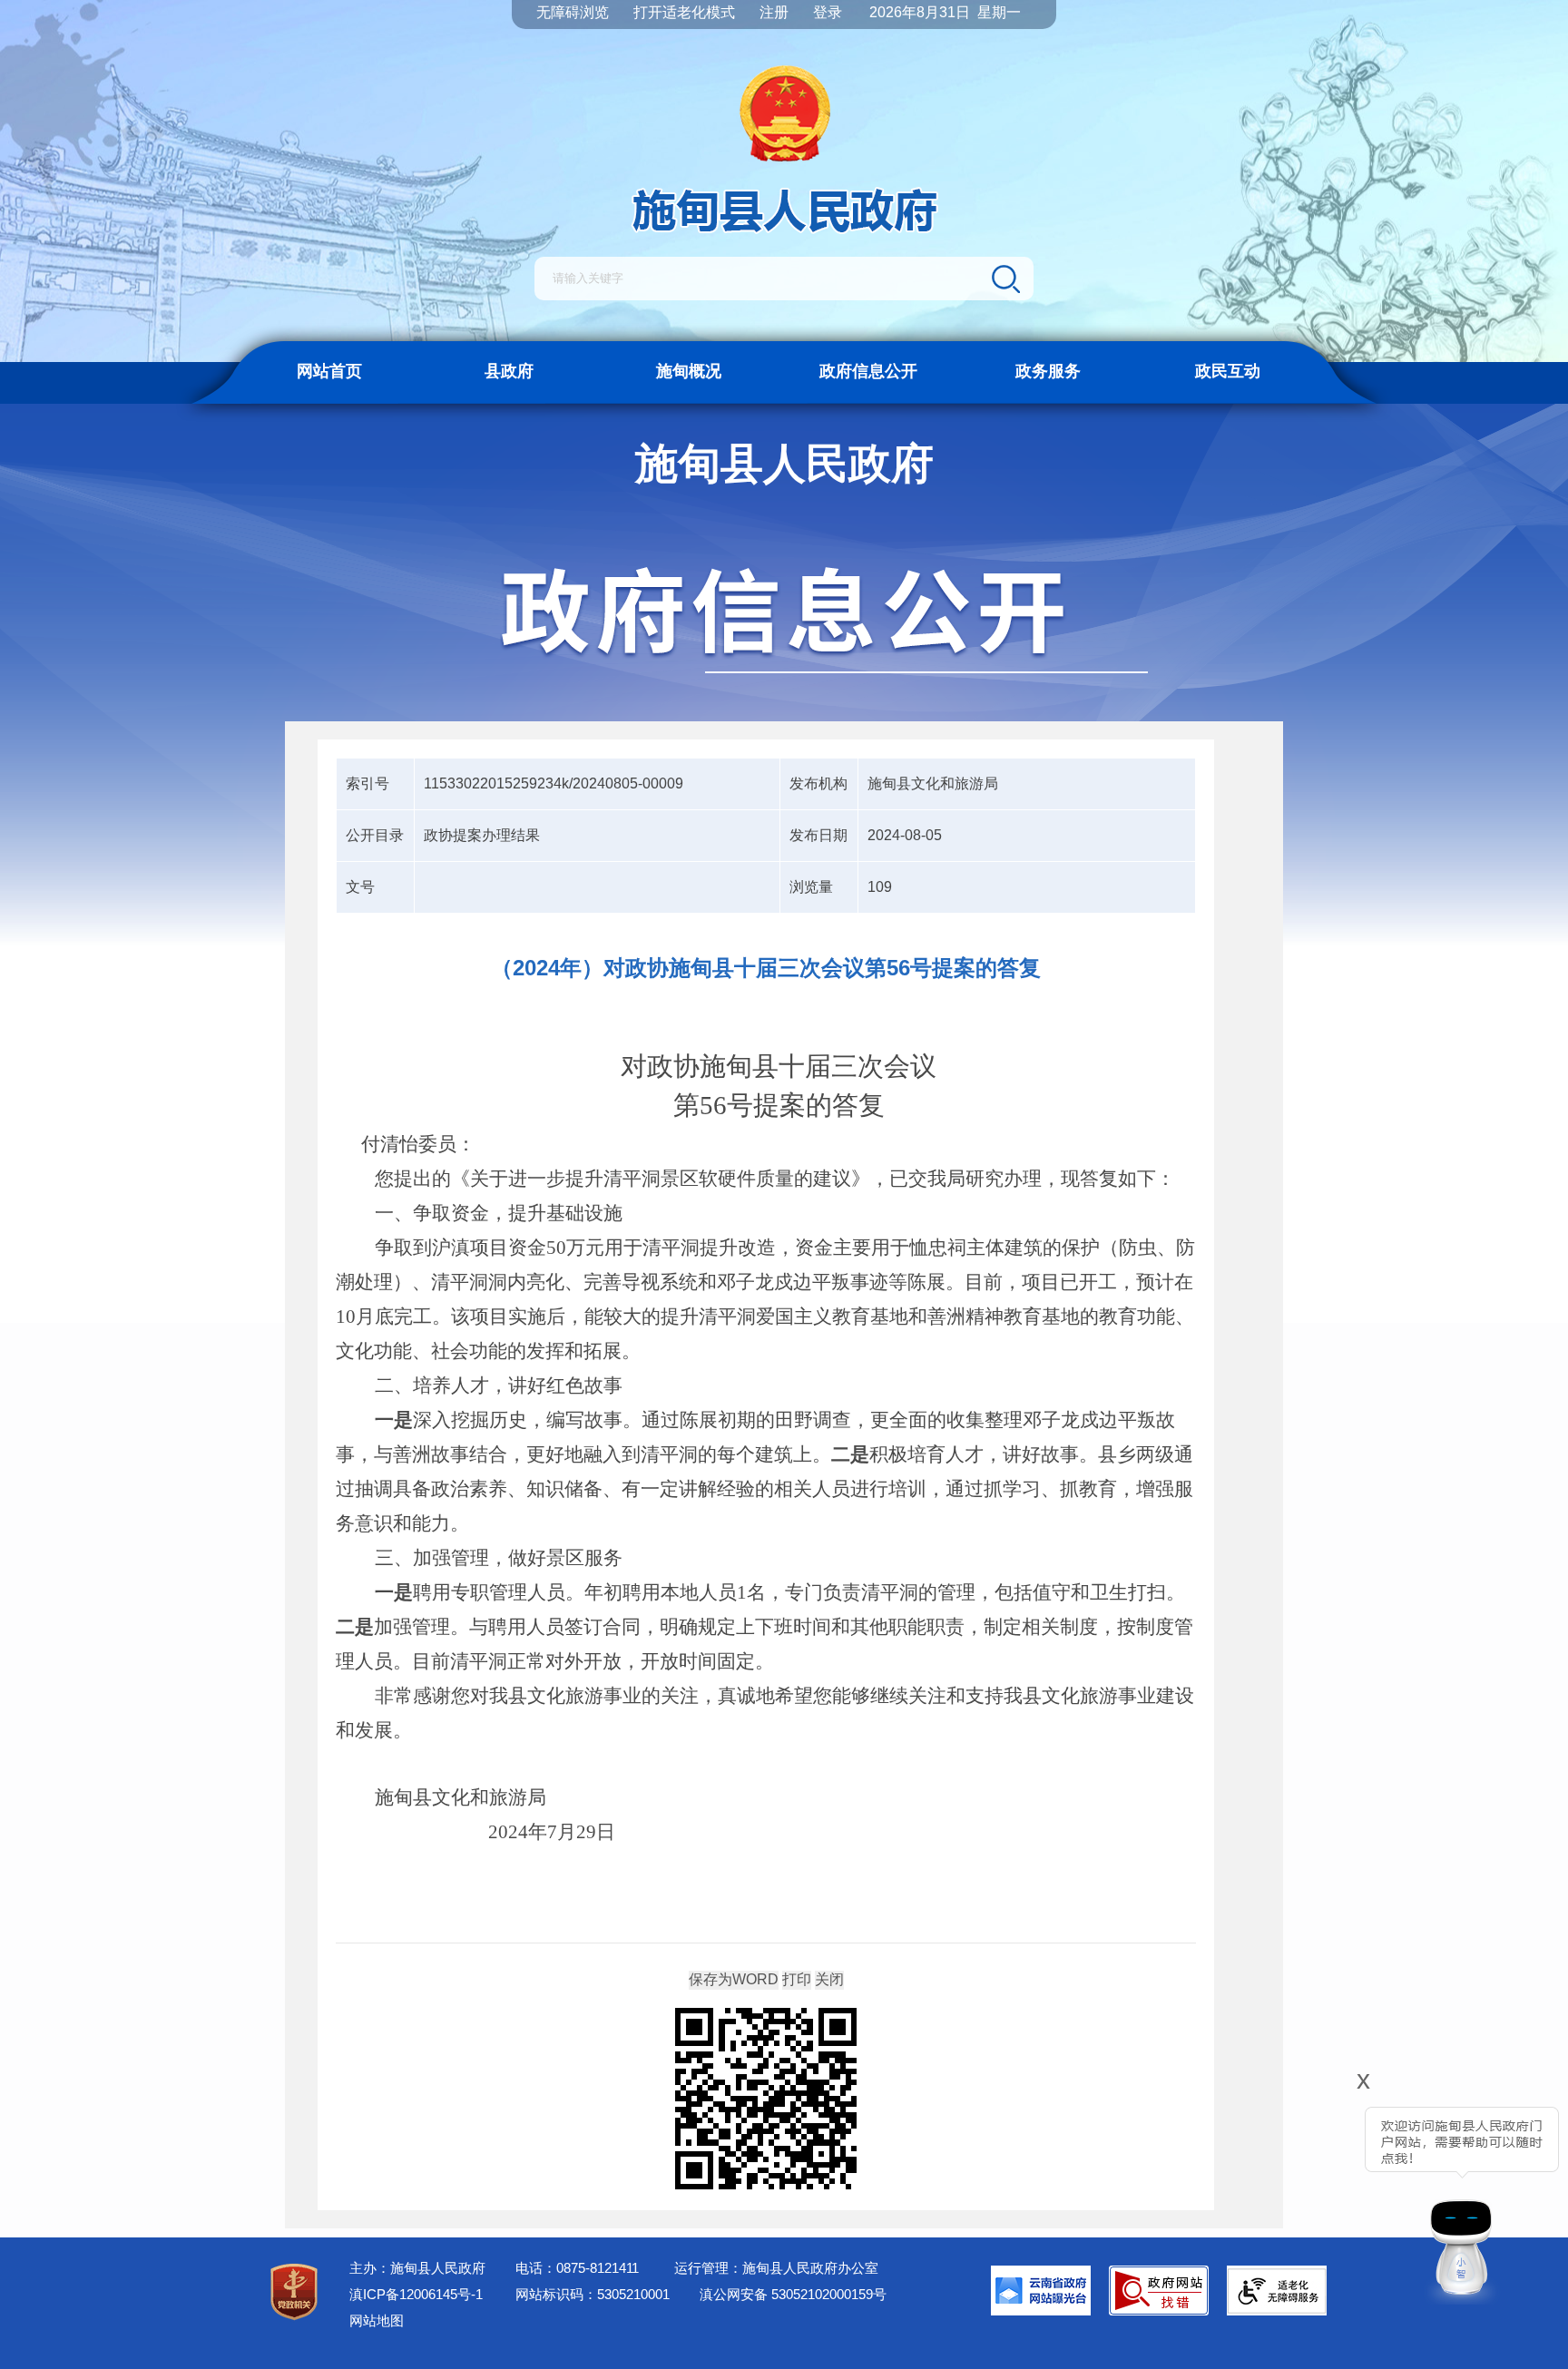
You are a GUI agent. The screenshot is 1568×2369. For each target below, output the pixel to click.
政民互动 (1228, 371)
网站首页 (329, 371)
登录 (828, 12)
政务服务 (1048, 371)
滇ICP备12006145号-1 (416, 2294)
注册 (774, 12)
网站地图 (377, 2320)
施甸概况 (689, 371)
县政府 (509, 371)
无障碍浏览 (573, 12)
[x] (1313, 2193)
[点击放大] (766, 2100)
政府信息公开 (868, 371)
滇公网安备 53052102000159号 (793, 2294)
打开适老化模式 (684, 12)
